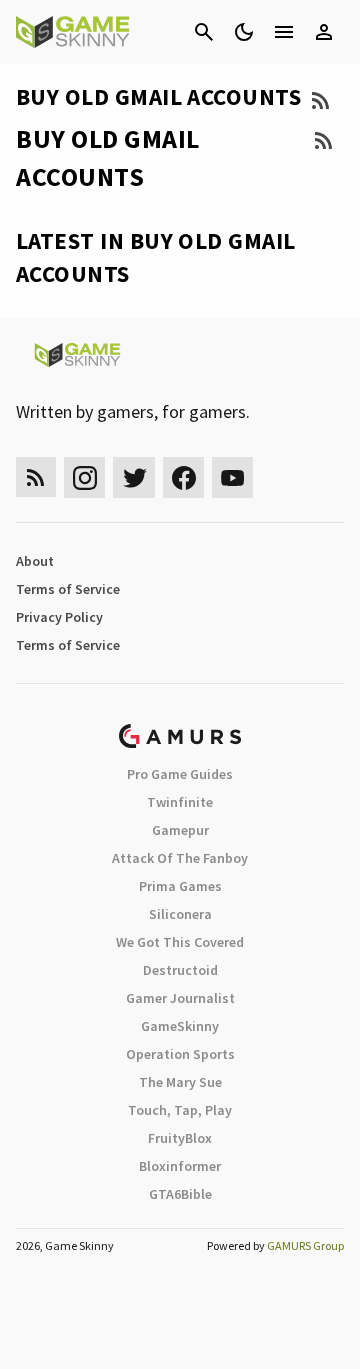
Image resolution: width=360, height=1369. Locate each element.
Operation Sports (180, 1054)
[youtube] (233, 477)
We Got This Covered (180, 942)
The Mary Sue (180, 1082)
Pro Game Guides (180, 774)
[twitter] (134, 477)
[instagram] (84, 477)
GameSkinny (180, 1026)
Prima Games (180, 886)
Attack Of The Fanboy (180, 858)
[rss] (36, 477)
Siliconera (180, 914)
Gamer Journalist (180, 998)
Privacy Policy (59, 617)
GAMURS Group (305, 1245)
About (35, 561)
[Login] (324, 32)
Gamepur (180, 830)
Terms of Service (68, 589)
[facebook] (183, 477)
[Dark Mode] (244, 32)
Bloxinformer (180, 1166)
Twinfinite (180, 802)
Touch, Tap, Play (180, 1110)
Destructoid (180, 970)
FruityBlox (180, 1138)
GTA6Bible (180, 1194)
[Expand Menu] (284, 32)
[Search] (204, 32)
